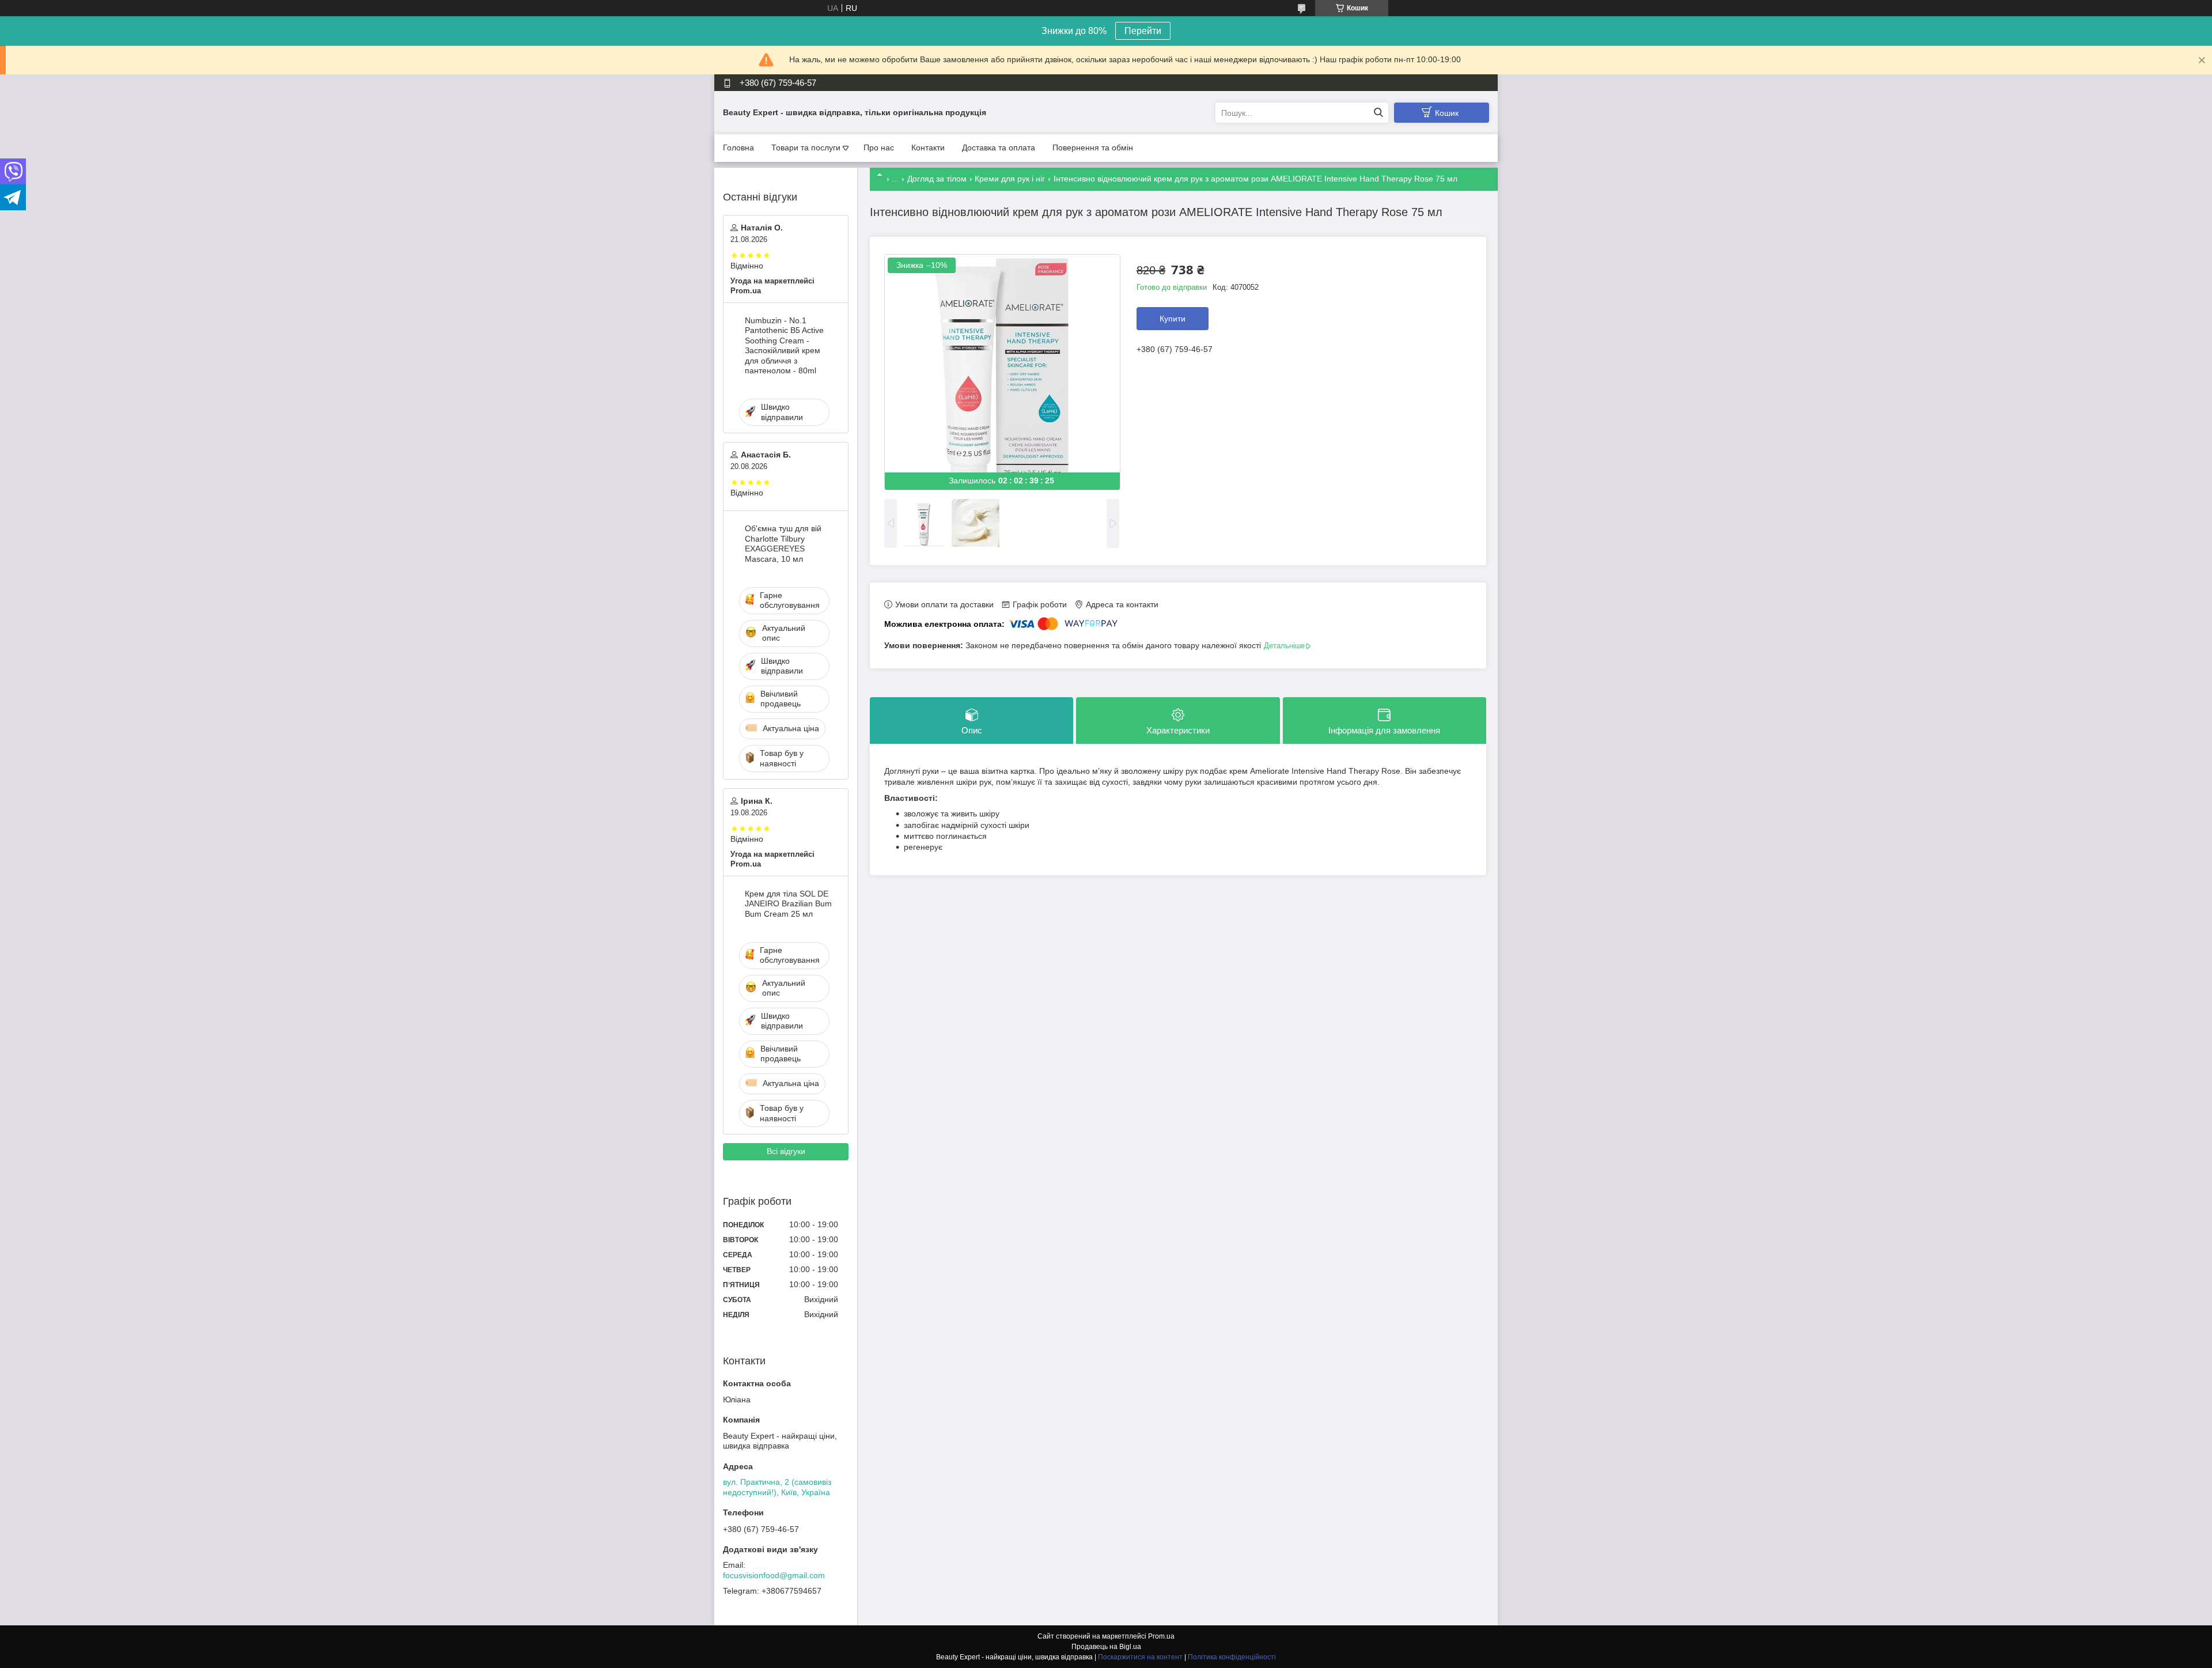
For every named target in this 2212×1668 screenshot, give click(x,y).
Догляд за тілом (937, 179)
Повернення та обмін (1093, 147)
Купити (1173, 319)
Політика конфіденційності (1232, 1657)
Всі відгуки (786, 1151)
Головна (738, 147)
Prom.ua (1161, 1636)
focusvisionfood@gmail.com (774, 1575)
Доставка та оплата (999, 147)
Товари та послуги (806, 147)
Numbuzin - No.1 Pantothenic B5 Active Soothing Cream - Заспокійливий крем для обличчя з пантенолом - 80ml (784, 346)
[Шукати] (1378, 113)
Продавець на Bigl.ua (1106, 1647)
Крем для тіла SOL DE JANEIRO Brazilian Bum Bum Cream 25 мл (788, 904)
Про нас (879, 147)
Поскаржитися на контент (1140, 1657)
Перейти (1143, 31)
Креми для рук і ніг (1010, 179)
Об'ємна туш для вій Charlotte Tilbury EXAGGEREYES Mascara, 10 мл (783, 544)
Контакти (928, 147)
